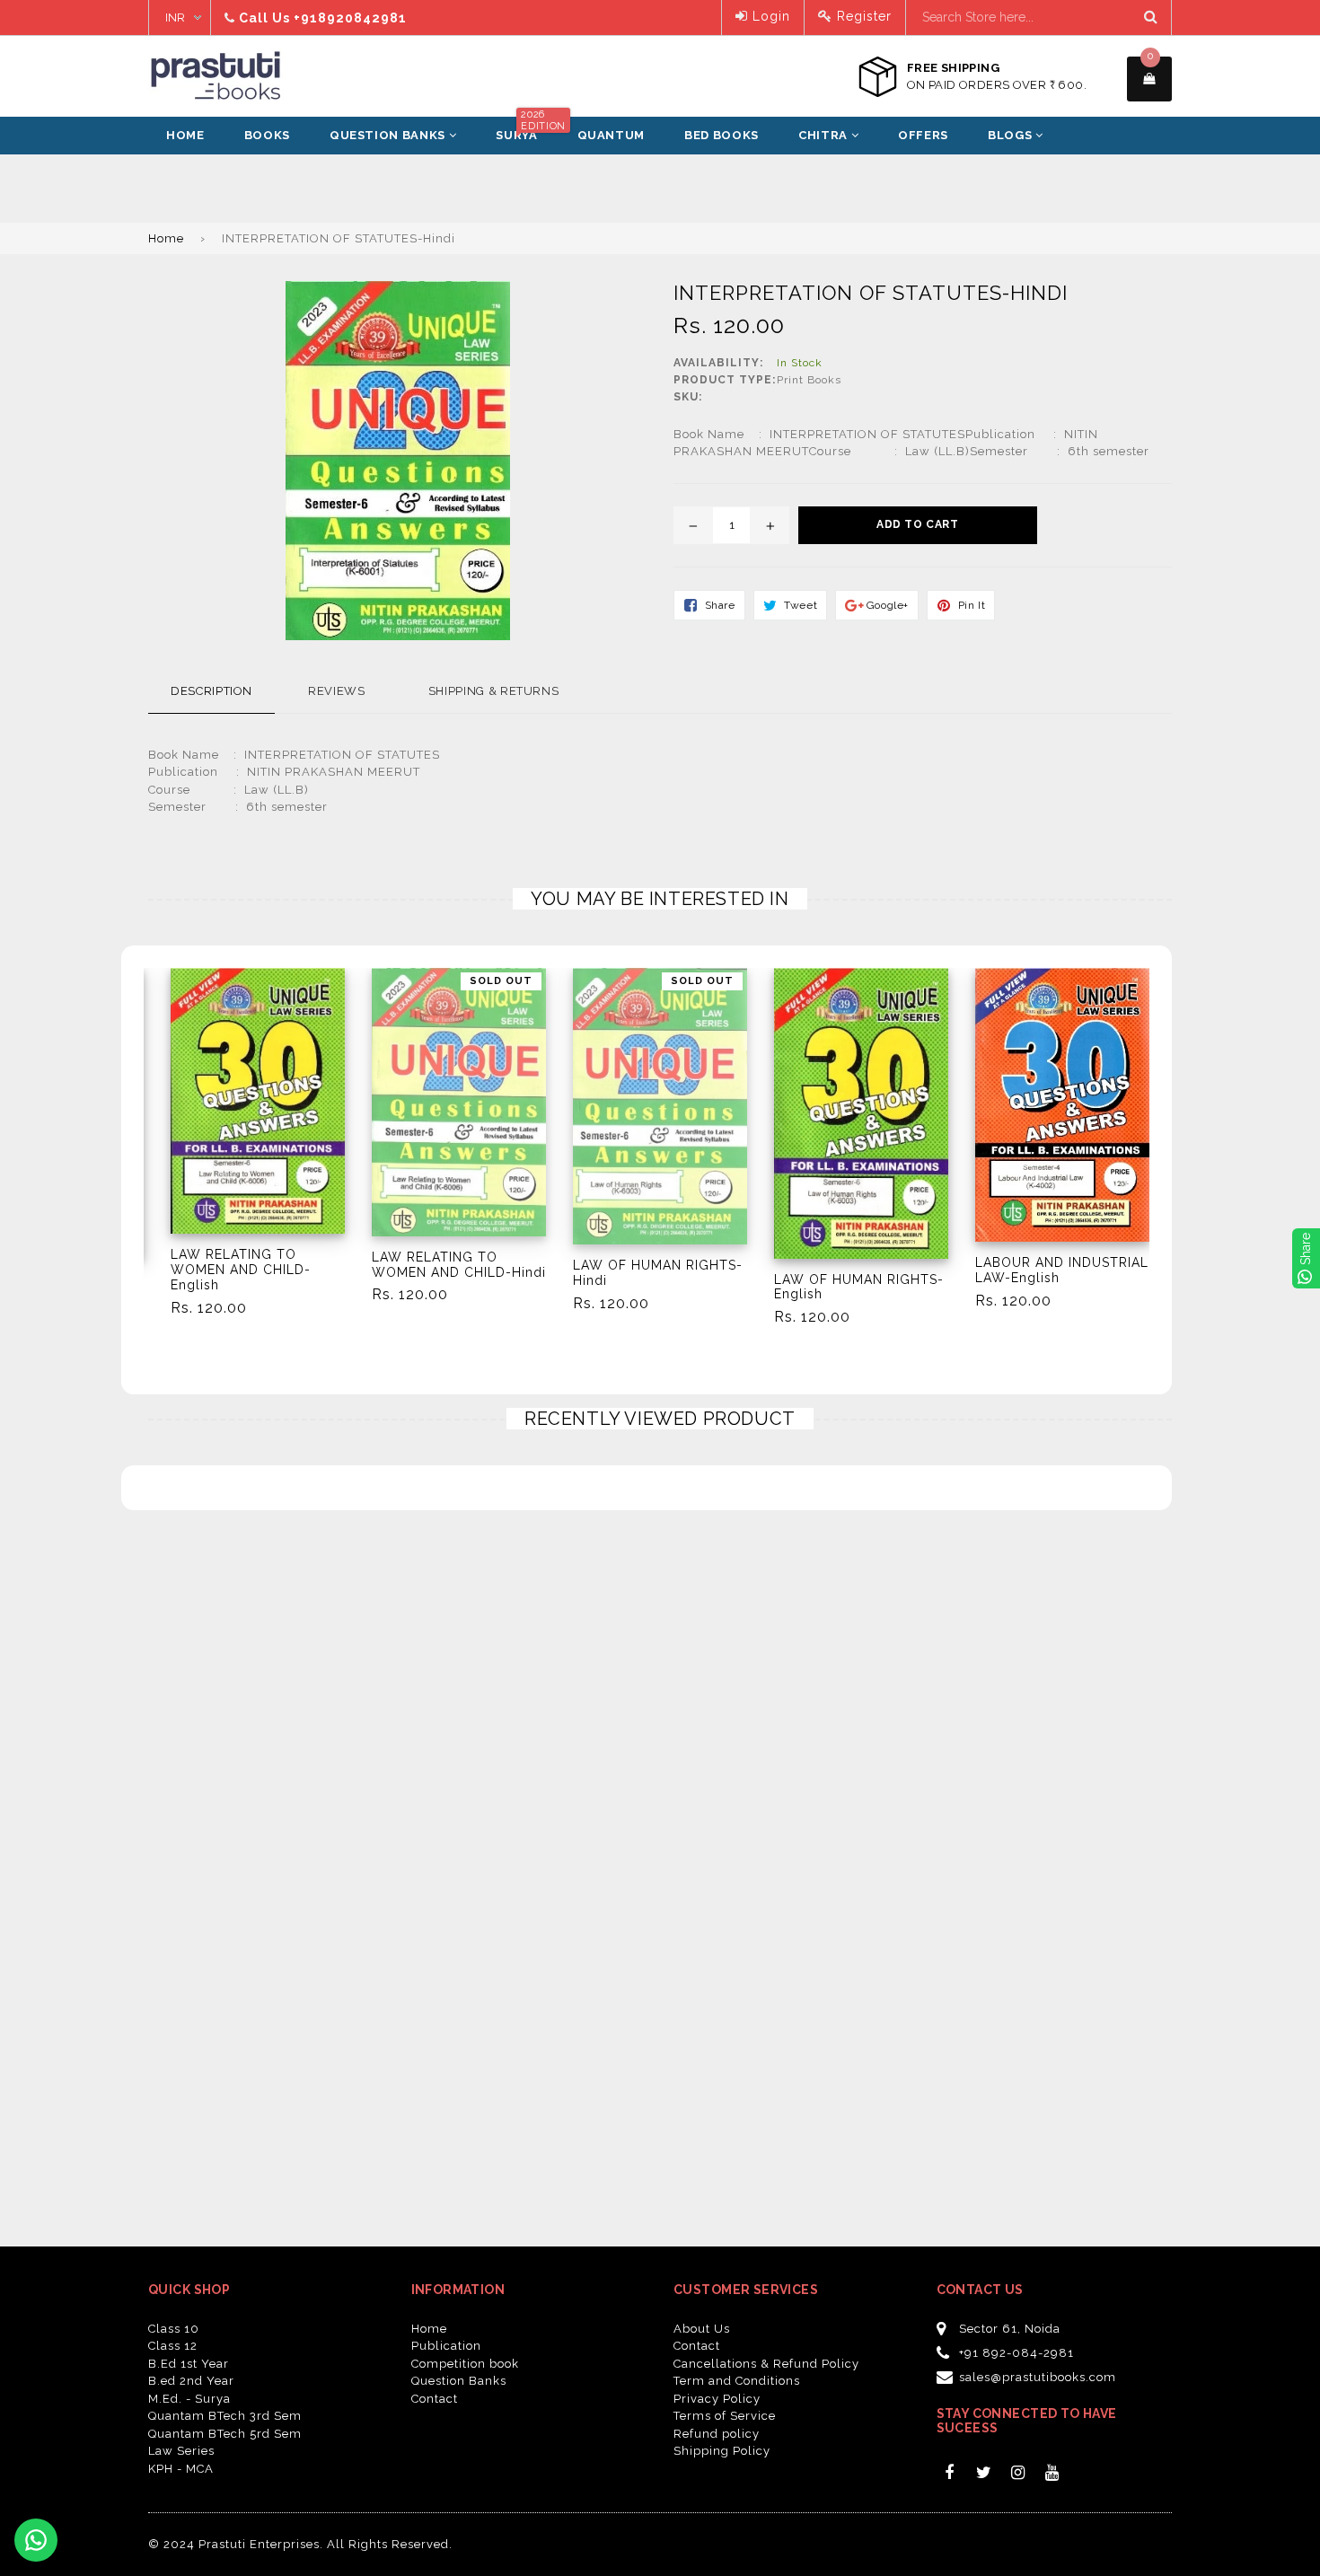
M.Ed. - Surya (189, 2399)
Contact (435, 2399)
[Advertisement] (135, 199)
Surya (525, 129)
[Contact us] (36, 2540)
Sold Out (501, 981)
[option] (244, 1150)
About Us (702, 2329)
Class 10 (174, 2329)
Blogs (1012, 135)
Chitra (825, 135)
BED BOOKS (722, 135)
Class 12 (173, 2346)
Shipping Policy (722, 2451)
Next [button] (1197, 1125)
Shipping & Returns (494, 691)
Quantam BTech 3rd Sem (225, 2416)
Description (211, 691)
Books (267, 135)
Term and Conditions (737, 2381)
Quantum (612, 135)
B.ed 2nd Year (191, 2381)
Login (769, 16)
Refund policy (717, 2434)
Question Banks (389, 135)
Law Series (181, 2451)
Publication (446, 2346)
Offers (923, 135)
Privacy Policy (717, 2399)
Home (185, 135)
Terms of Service (725, 2416)
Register (862, 16)
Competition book (465, 2364)
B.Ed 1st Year (189, 2364)
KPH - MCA (181, 2469)
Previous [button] (123, 1125)
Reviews (337, 691)
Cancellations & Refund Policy (766, 2364)
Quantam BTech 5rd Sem (225, 2434)
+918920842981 (350, 18)
